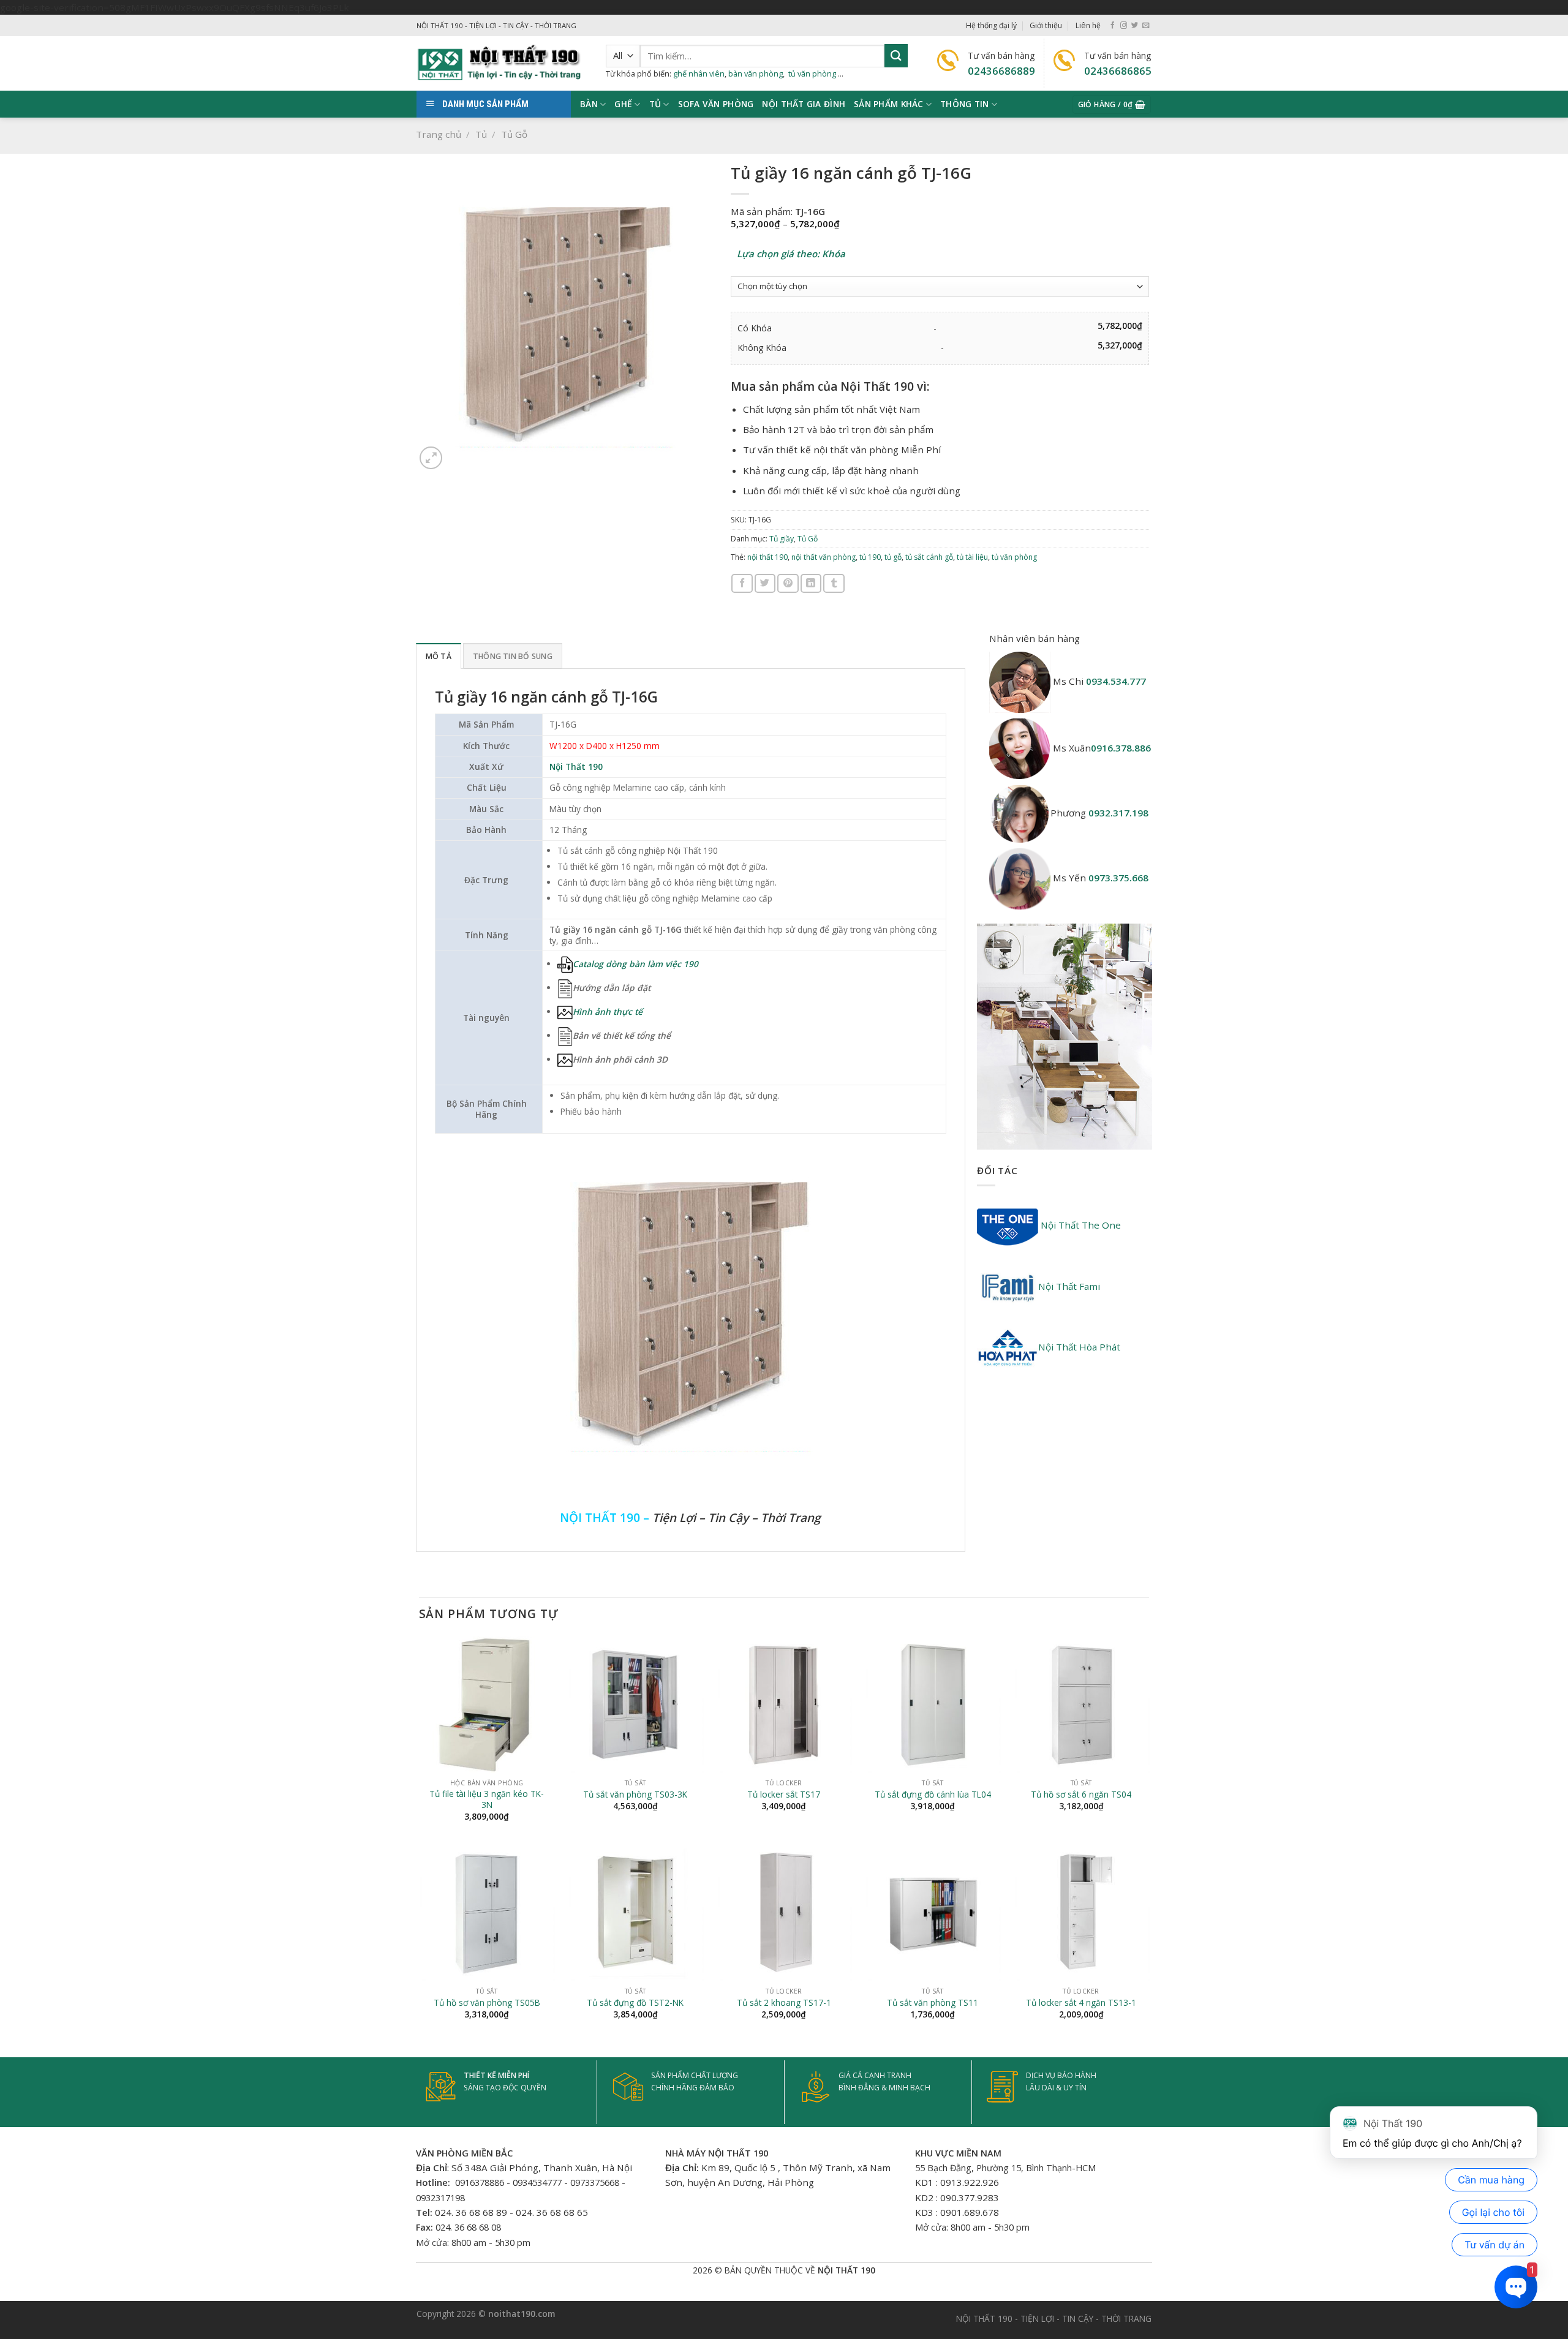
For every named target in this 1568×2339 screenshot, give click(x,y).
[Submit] (896, 55)
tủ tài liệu (972, 557)
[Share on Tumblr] (834, 583)
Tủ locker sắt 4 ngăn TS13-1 (1081, 2003)
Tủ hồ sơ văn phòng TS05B (487, 2003)
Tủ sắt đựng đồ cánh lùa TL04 (933, 1795)
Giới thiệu (1046, 25)
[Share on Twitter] (765, 583)
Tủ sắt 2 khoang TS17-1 (784, 2003)
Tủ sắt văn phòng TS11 (933, 2003)
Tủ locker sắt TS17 (784, 1795)
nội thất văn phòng (824, 557)
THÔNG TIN (964, 104)
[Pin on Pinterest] (788, 583)
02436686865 (1118, 71)
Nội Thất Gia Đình (804, 104)
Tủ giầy (782, 539)
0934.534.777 (1116, 681)
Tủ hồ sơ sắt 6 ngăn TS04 (1081, 1795)
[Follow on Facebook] (1113, 26)
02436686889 (1001, 71)
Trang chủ (439, 134)
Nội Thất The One (1080, 1225)
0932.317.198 (1118, 813)
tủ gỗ (893, 557)
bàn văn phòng (756, 73)
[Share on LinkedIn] (811, 583)
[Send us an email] (1146, 26)
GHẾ (623, 104)
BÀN (589, 104)
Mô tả (439, 656)
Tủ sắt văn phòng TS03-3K (635, 1795)
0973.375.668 (1118, 878)
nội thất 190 (767, 557)
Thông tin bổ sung (513, 656)
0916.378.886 (1121, 748)
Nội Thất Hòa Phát (1079, 1347)
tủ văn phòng (812, 73)
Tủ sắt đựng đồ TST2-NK (635, 2003)
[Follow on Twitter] (1135, 26)
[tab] (439, 656)
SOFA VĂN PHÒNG (716, 104)
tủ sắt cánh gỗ (929, 557)
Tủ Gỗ (514, 134)
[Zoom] (431, 458)
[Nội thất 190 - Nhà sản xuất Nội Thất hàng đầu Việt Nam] (502, 63)
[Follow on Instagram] (1124, 26)
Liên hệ (1088, 25)
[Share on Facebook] (742, 583)
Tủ (655, 104)
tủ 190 (870, 557)
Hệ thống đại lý (991, 25)
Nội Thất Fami (1069, 1286)
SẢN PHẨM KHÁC (889, 104)
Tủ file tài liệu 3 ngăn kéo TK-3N (487, 1799)
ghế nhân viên (699, 73)
